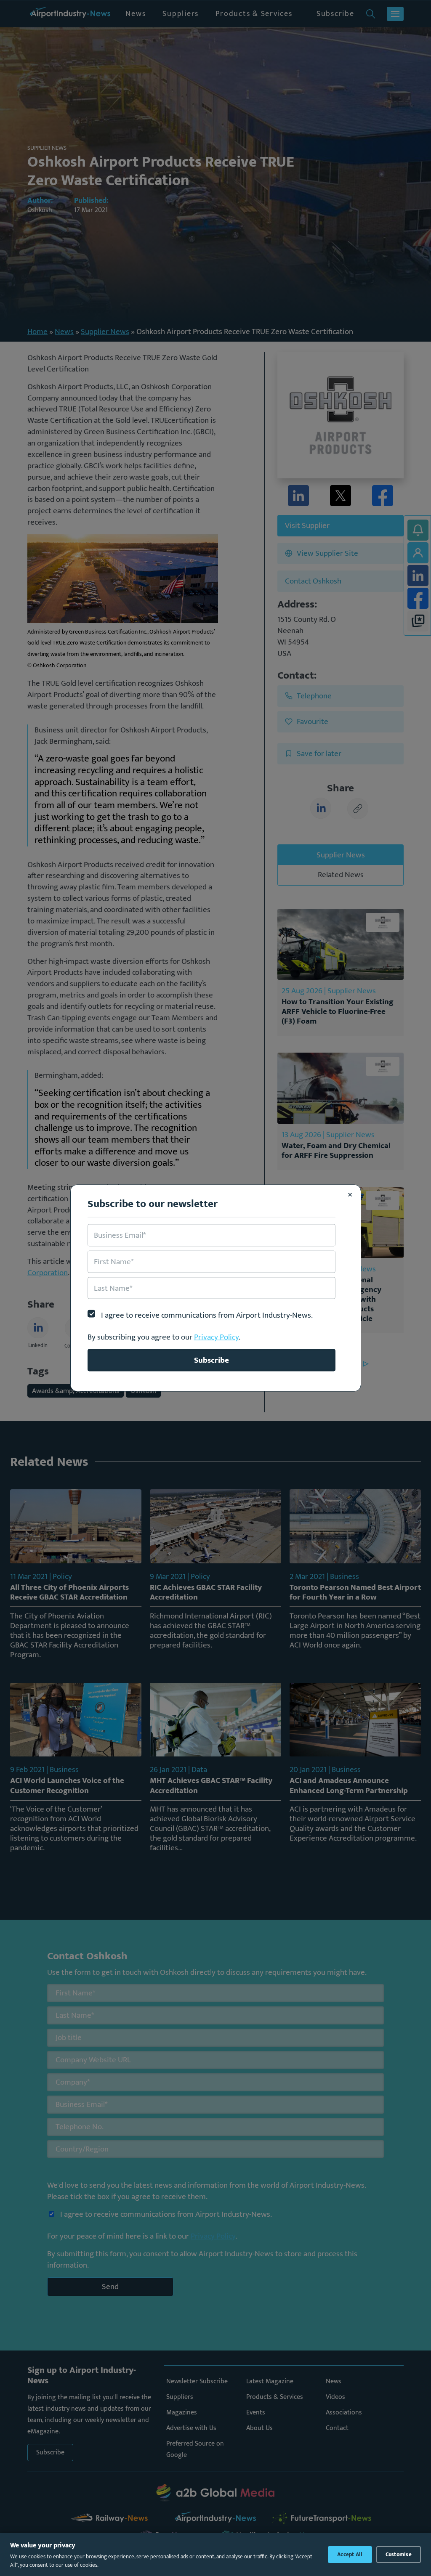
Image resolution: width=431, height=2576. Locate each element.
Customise (399, 2555)
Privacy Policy (216, 1337)
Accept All (350, 2555)
